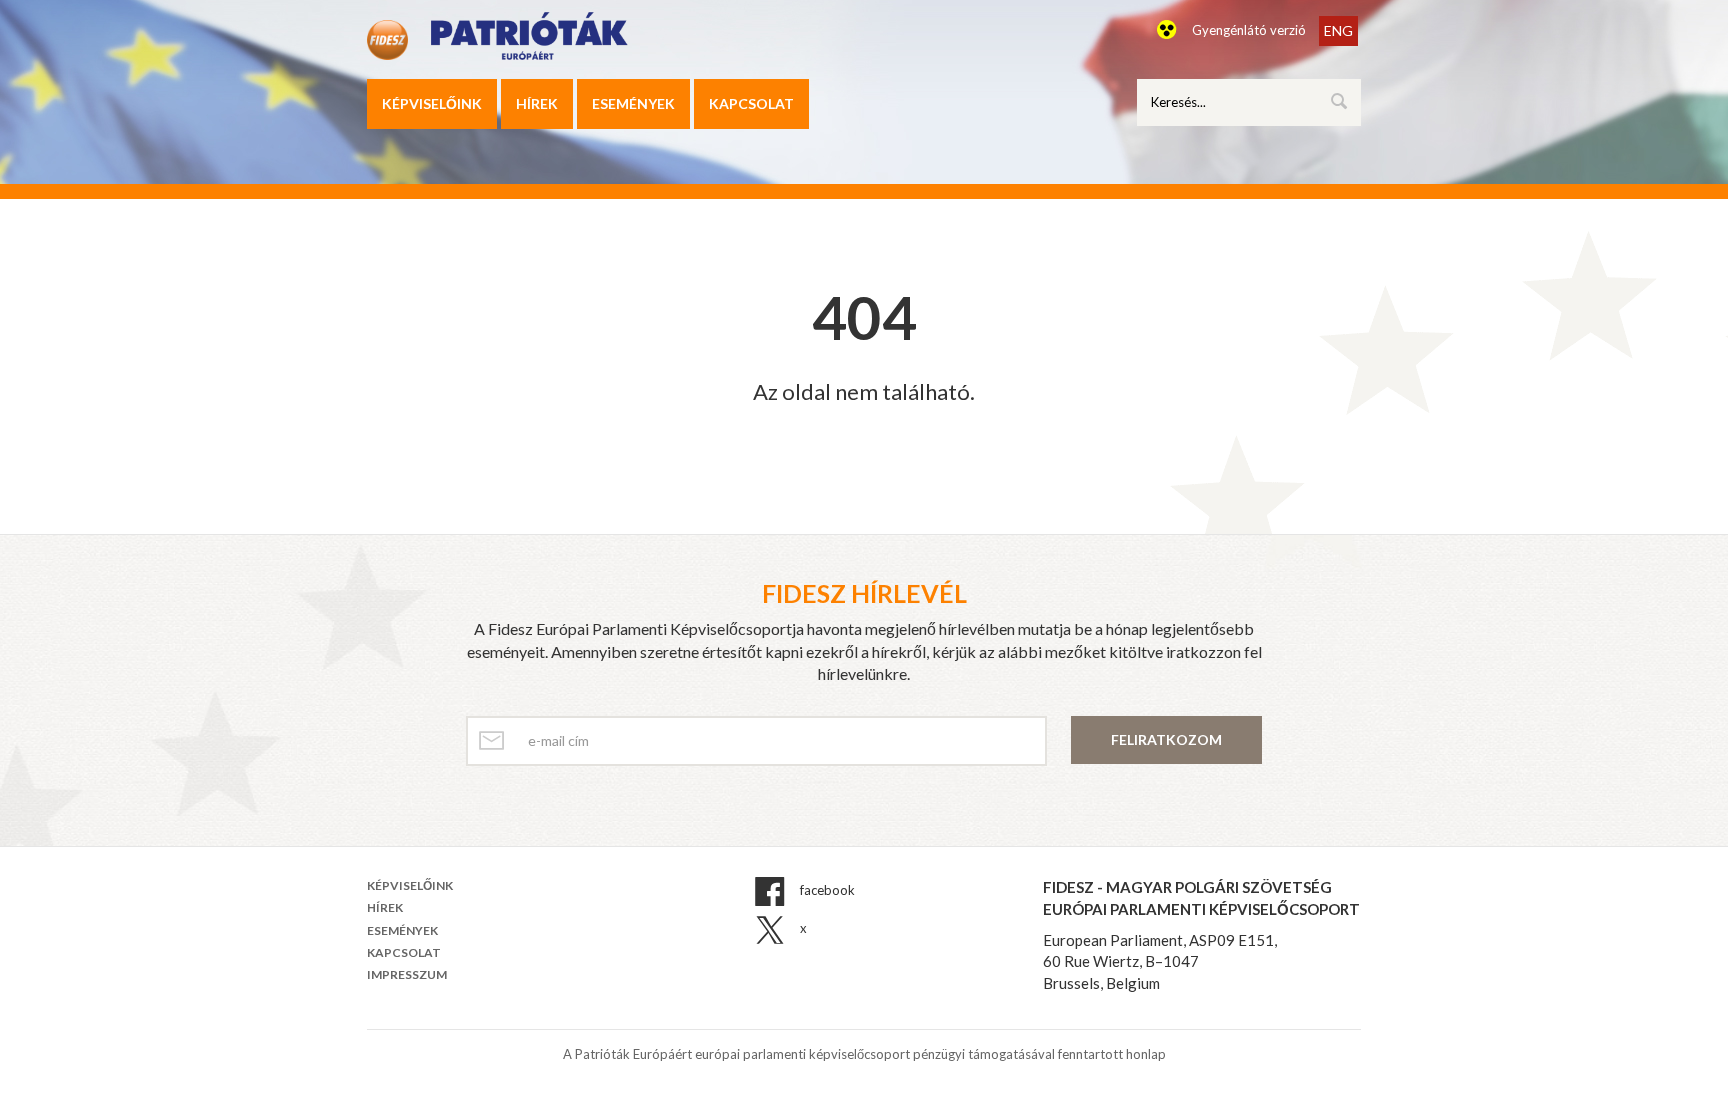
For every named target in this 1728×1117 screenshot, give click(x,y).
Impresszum (407, 974)
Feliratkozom (1166, 739)
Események (633, 103)
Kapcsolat (751, 103)
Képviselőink (432, 103)
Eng (1338, 30)
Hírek (537, 103)
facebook (826, 891)
